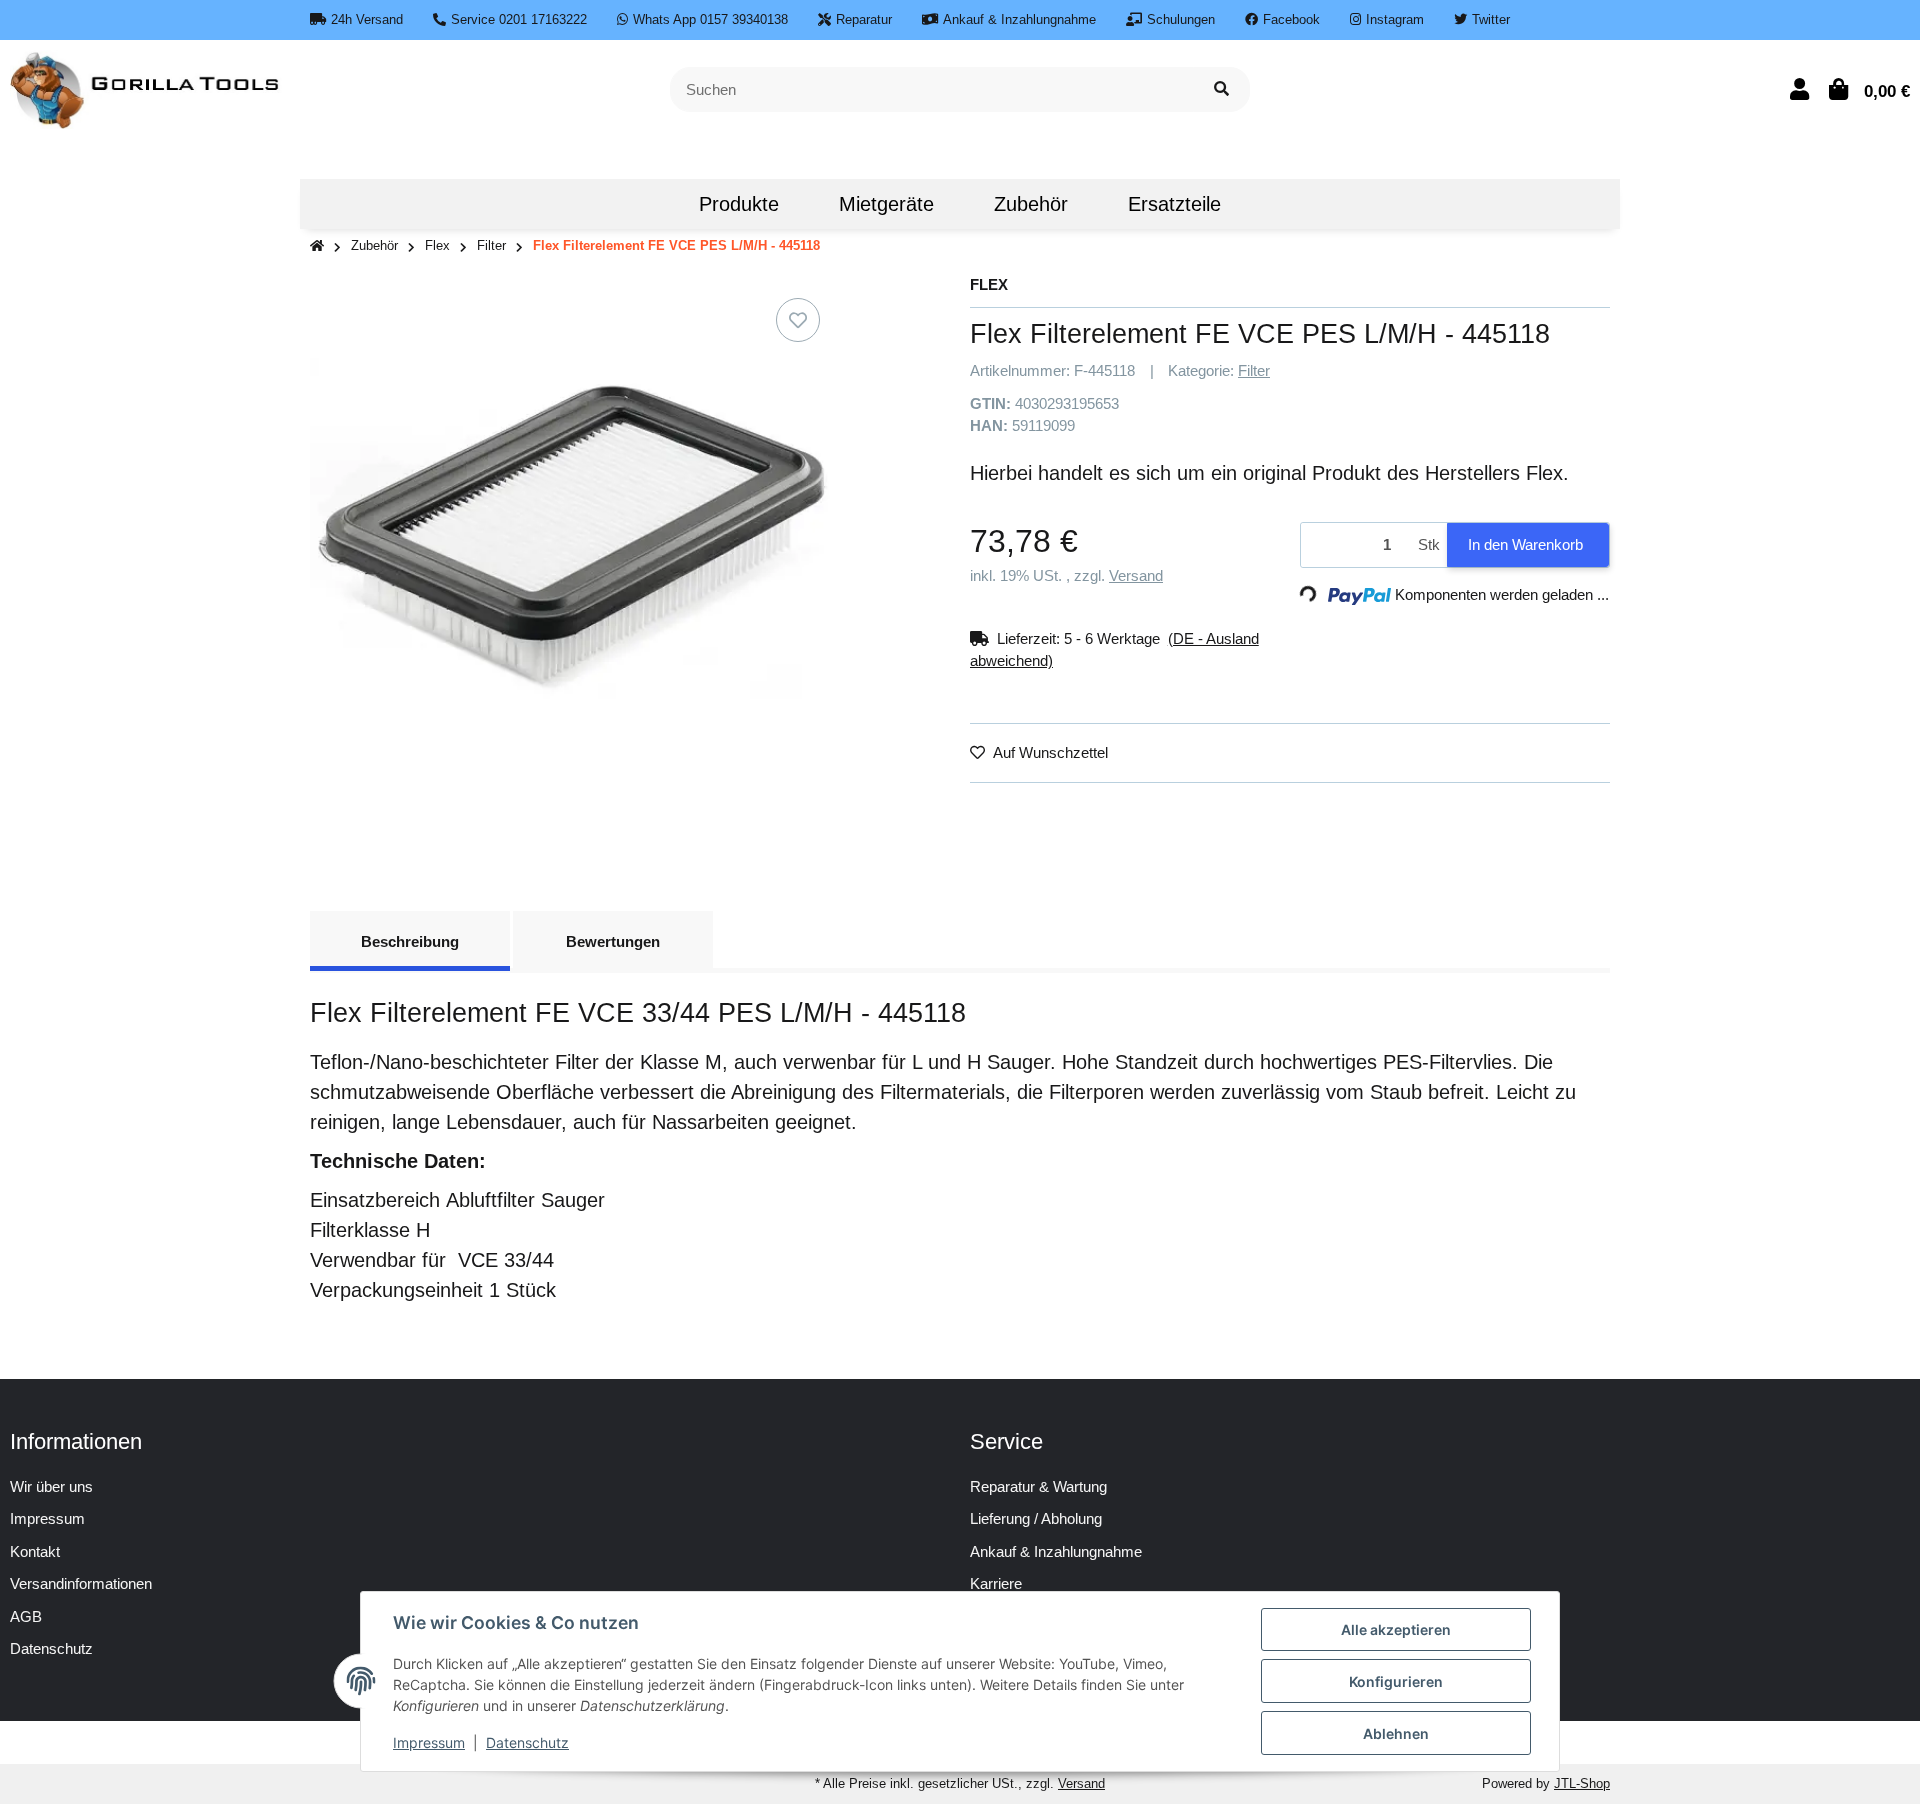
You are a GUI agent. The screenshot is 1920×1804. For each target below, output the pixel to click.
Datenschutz (527, 1742)
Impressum (47, 1518)
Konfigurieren (1396, 1681)
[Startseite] (317, 246)
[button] (1799, 89)
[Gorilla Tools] (146, 87)
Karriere (996, 1583)
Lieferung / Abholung (1036, 1518)
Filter (1254, 370)
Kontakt (35, 1551)
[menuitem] (639, 204)
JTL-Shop (1582, 1783)
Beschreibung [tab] (410, 941)
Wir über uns (51, 1486)
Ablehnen (1396, 1733)
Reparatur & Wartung (1038, 1486)
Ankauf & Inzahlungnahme (1056, 1551)
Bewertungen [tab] (613, 941)
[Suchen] (1221, 89)
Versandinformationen (81, 1583)
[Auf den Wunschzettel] (798, 320)
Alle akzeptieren (1396, 1629)
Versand (1136, 575)
